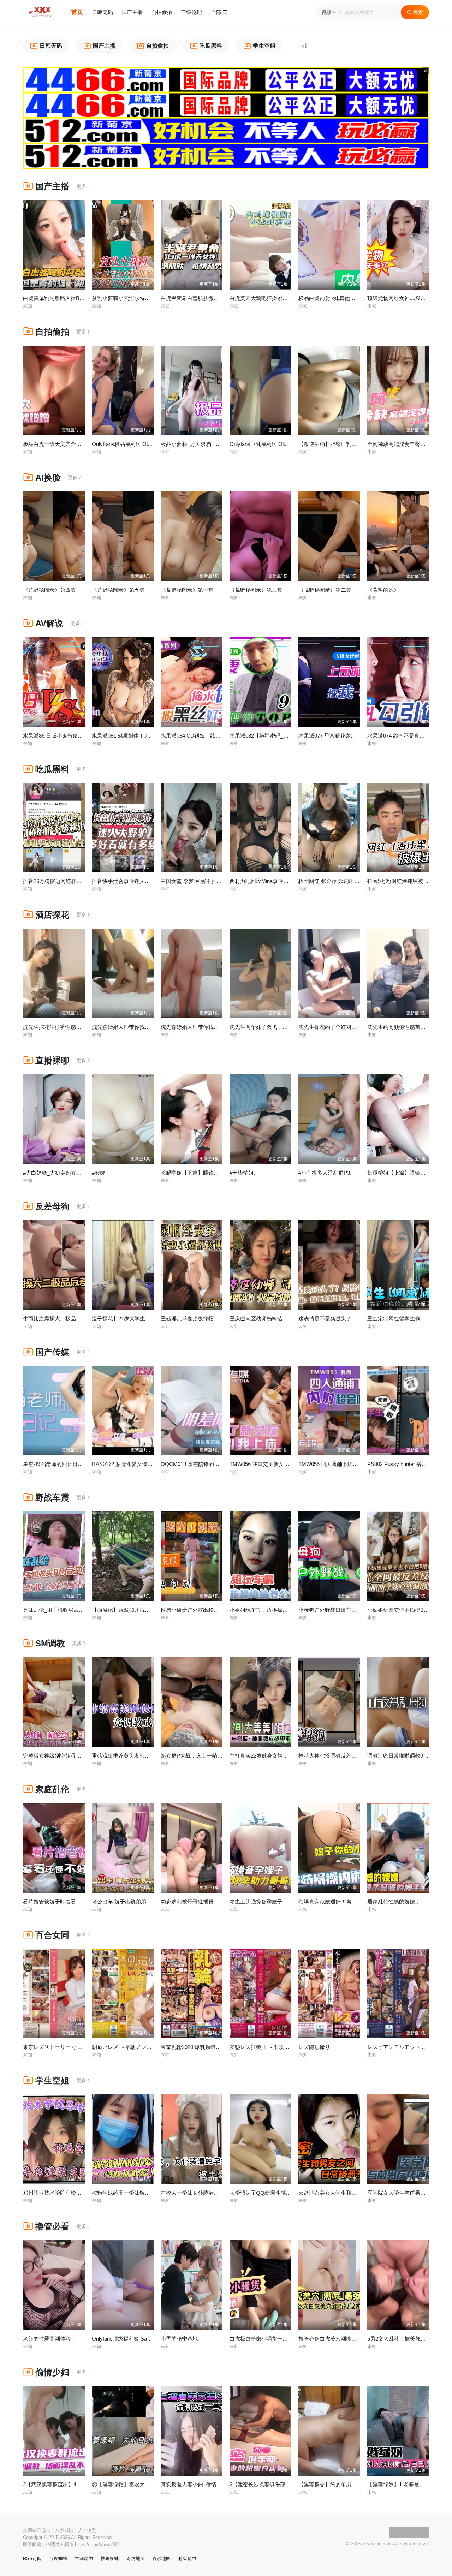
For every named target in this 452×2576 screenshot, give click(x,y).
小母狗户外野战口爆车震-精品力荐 (339, 1610)
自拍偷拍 (162, 12)
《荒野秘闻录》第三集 (256, 590)
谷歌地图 (161, 2559)
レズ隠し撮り (314, 2047)
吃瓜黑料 (52, 769)
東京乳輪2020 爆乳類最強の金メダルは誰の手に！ (220, 2047)
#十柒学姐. (242, 1173)
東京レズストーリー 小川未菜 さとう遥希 (72, 2047)
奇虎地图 (136, 2559)
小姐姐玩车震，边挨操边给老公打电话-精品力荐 (286, 1610)
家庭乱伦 (52, 1789)
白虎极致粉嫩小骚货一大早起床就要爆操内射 (282, 2339)
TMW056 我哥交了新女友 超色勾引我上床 (279, 1464)
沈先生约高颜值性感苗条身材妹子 (407, 1027)
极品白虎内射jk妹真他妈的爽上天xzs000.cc (349, 298)
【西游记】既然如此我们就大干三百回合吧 (142, 1610)
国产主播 (132, 12)
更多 (81, 186)
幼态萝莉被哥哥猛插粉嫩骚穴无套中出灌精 (211, 1901)
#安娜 (99, 1173)
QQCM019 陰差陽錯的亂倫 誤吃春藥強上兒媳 (215, 1464)
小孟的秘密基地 (179, 2339)
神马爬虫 (84, 2559)
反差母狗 (52, 1206)
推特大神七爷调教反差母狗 (330, 1756)
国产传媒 (52, 1352)
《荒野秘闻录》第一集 (187, 590)
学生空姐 (52, 2080)
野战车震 (52, 1498)
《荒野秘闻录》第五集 (118, 590)
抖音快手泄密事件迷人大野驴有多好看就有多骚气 (150, 881)
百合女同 (52, 1935)
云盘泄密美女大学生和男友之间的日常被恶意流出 (357, 2193)
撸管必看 (52, 2226)
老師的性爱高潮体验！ (49, 2339)
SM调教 (50, 1643)
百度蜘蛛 (58, 2559)
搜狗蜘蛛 (110, 2559)
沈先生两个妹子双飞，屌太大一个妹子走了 (280, 1027)
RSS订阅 (32, 2559)
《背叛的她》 (383, 590)
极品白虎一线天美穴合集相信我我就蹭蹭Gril (75, 444)
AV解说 (49, 623)
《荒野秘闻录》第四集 (49, 590)
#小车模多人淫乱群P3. (325, 1173)
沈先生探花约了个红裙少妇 (330, 1027)
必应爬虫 (187, 2559)
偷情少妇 (52, 2372)
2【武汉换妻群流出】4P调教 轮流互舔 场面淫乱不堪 (85, 2484)
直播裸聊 (52, 1060)
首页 (77, 12)
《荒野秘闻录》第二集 (325, 590)
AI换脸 (48, 478)
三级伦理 (191, 12)
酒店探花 (52, 915)
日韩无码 (102, 12)
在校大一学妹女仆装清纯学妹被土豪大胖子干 (214, 2193)
